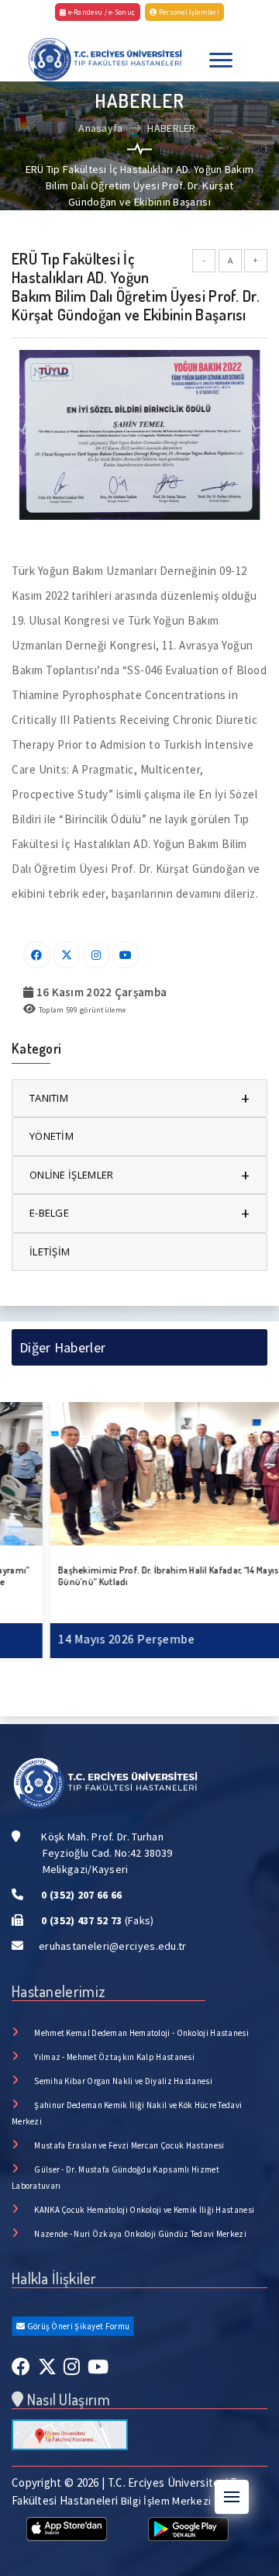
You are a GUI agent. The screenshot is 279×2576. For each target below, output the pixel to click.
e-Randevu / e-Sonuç (100, 12)
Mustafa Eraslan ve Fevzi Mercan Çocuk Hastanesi (129, 2145)
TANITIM (139, 1098)
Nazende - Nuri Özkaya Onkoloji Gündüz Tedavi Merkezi (140, 2234)
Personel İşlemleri (188, 12)
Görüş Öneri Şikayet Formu (77, 2326)
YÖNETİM (52, 1136)
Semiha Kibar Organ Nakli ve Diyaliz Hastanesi (123, 2081)
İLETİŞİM (50, 1252)
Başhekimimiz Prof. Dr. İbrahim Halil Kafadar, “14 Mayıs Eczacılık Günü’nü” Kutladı (137, 1576)
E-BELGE (139, 1213)
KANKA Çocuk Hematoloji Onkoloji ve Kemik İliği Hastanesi (144, 2210)
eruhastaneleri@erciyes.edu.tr (113, 1946)
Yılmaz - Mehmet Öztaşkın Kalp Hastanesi (114, 2057)
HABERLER (171, 128)
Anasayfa (100, 128)
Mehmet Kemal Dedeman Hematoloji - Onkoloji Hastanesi (141, 2033)
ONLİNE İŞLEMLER (139, 1175)
